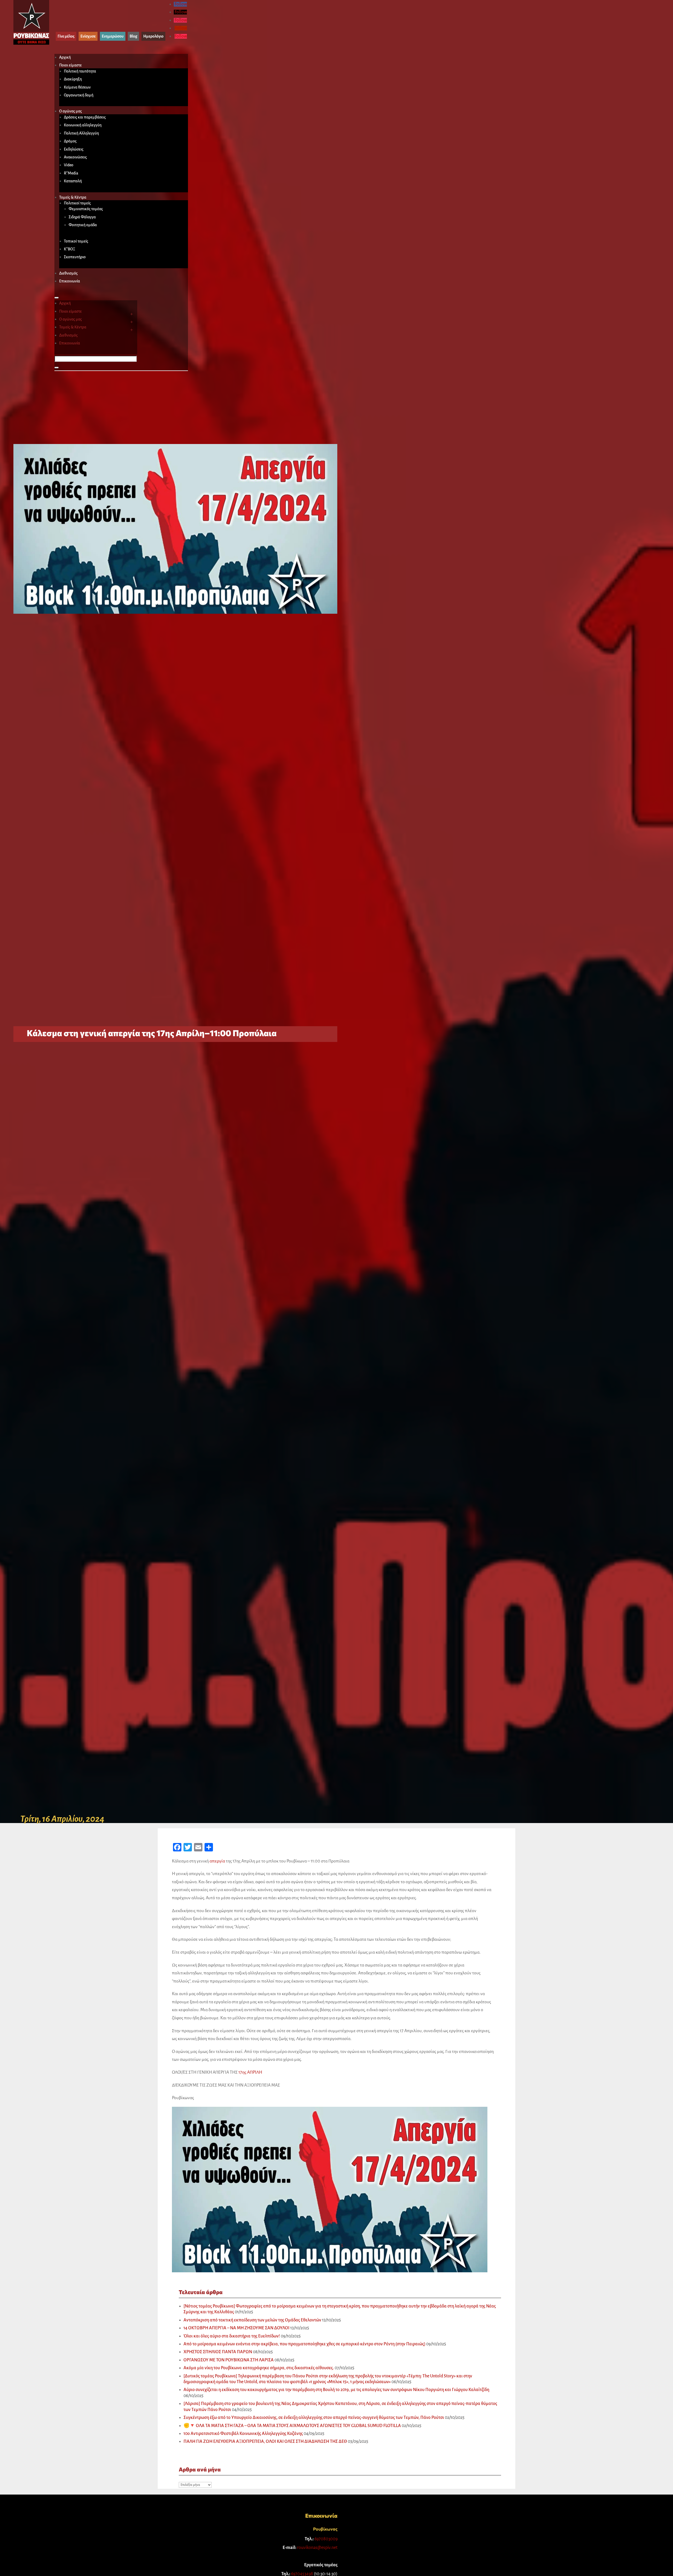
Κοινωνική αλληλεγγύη (83, 125)
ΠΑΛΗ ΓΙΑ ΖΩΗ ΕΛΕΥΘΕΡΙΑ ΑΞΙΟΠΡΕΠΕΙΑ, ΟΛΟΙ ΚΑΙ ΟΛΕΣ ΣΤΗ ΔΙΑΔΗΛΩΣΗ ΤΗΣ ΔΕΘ (265, 2441)
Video (69, 165)
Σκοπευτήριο (75, 257)
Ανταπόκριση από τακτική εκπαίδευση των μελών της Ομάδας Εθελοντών (252, 2320)
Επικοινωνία (70, 281)
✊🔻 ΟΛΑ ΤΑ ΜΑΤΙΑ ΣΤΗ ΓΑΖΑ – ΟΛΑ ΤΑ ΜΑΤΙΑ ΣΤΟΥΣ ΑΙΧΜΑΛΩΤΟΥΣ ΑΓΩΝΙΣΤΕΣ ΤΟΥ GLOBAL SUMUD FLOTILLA (292, 2426)
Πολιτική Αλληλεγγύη (81, 133)
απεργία (217, 1861)
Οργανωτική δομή (79, 95)
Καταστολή (73, 181)
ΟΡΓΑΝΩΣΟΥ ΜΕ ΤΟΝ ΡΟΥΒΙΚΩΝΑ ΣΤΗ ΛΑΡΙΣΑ (229, 2360)
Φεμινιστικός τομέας (86, 209)
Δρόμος (70, 141)
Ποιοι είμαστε (70, 65)
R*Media (71, 173)
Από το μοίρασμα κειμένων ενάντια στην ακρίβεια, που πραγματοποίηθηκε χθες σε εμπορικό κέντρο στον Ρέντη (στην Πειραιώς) (304, 2344)
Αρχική (65, 57)
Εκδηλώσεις (74, 149)
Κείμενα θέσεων (77, 87)
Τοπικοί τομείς (76, 241)
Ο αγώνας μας (70, 111)
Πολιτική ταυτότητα (80, 71)
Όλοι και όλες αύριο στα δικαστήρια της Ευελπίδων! (232, 2336)
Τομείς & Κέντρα (73, 197)
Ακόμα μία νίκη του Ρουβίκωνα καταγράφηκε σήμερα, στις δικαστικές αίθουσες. (259, 2368)
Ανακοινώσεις (75, 157)
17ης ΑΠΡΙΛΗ (250, 2072)
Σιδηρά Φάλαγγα (82, 217)
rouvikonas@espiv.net (317, 2548)
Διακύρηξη (73, 79)
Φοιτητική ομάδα (83, 225)
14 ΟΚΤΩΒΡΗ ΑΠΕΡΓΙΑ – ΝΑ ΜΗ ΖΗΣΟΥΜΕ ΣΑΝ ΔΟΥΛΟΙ (236, 2328)
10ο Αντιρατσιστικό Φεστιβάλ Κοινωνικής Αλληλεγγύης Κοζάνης (243, 2434)
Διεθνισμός (68, 273)
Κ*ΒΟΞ (70, 249)
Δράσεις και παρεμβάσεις (85, 117)
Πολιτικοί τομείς (77, 203)
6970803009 (326, 2539)
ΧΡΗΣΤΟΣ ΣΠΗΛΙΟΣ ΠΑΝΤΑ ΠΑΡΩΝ (218, 2352)
